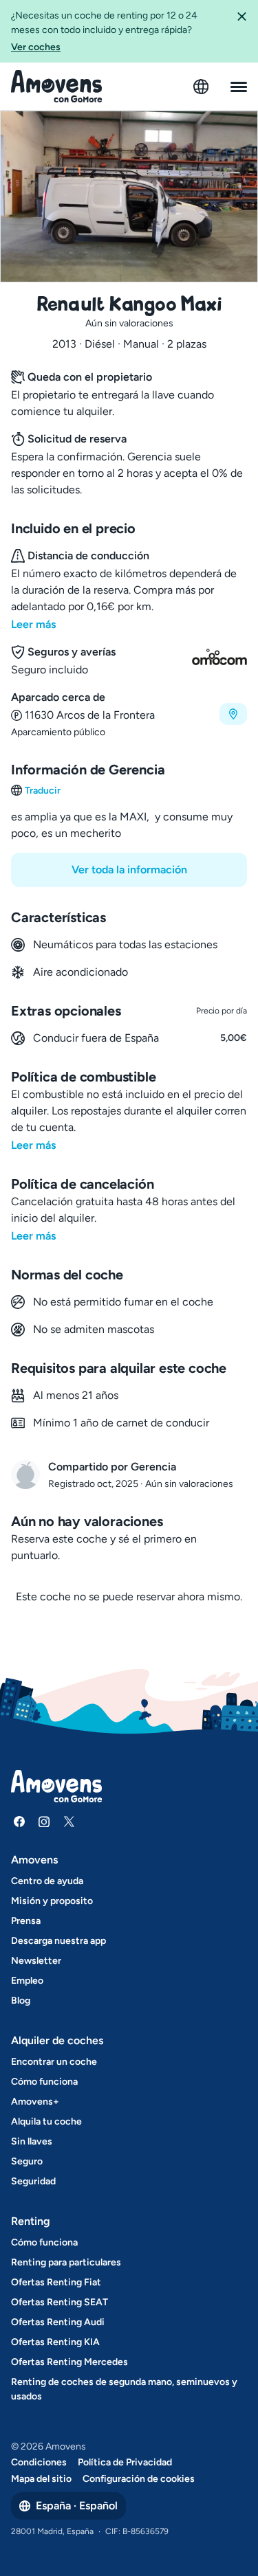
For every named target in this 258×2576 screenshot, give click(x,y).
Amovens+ (35, 2102)
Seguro (27, 2161)
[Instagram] (44, 1822)
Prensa (26, 1921)
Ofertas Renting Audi (58, 2322)
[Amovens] (57, 87)
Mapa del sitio (41, 2479)
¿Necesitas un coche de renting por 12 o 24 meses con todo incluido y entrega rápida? (104, 31)
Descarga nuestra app (58, 1941)
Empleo (27, 1981)
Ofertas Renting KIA (55, 2342)
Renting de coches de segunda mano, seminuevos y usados (124, 2389)
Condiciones (39, 2462)
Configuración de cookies (139, 2479)
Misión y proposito (52, 1901)
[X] (69, 1822)
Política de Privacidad (125, 2462)
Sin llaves (32, 2141)
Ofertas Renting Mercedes (69, 2362)
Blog (21, 2001)
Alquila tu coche (46, 2121)
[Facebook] (19, 1822)
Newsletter (36, 1961)
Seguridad (33, 2181)
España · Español (77, 2506)
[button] (241, 31)
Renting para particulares (66, 2262)
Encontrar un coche (54, 2062)
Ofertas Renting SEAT (60, 2302)
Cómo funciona (44, 2082)
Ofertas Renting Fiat (56, 2282)
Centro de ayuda (47, 1881)
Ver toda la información (129, 870)
